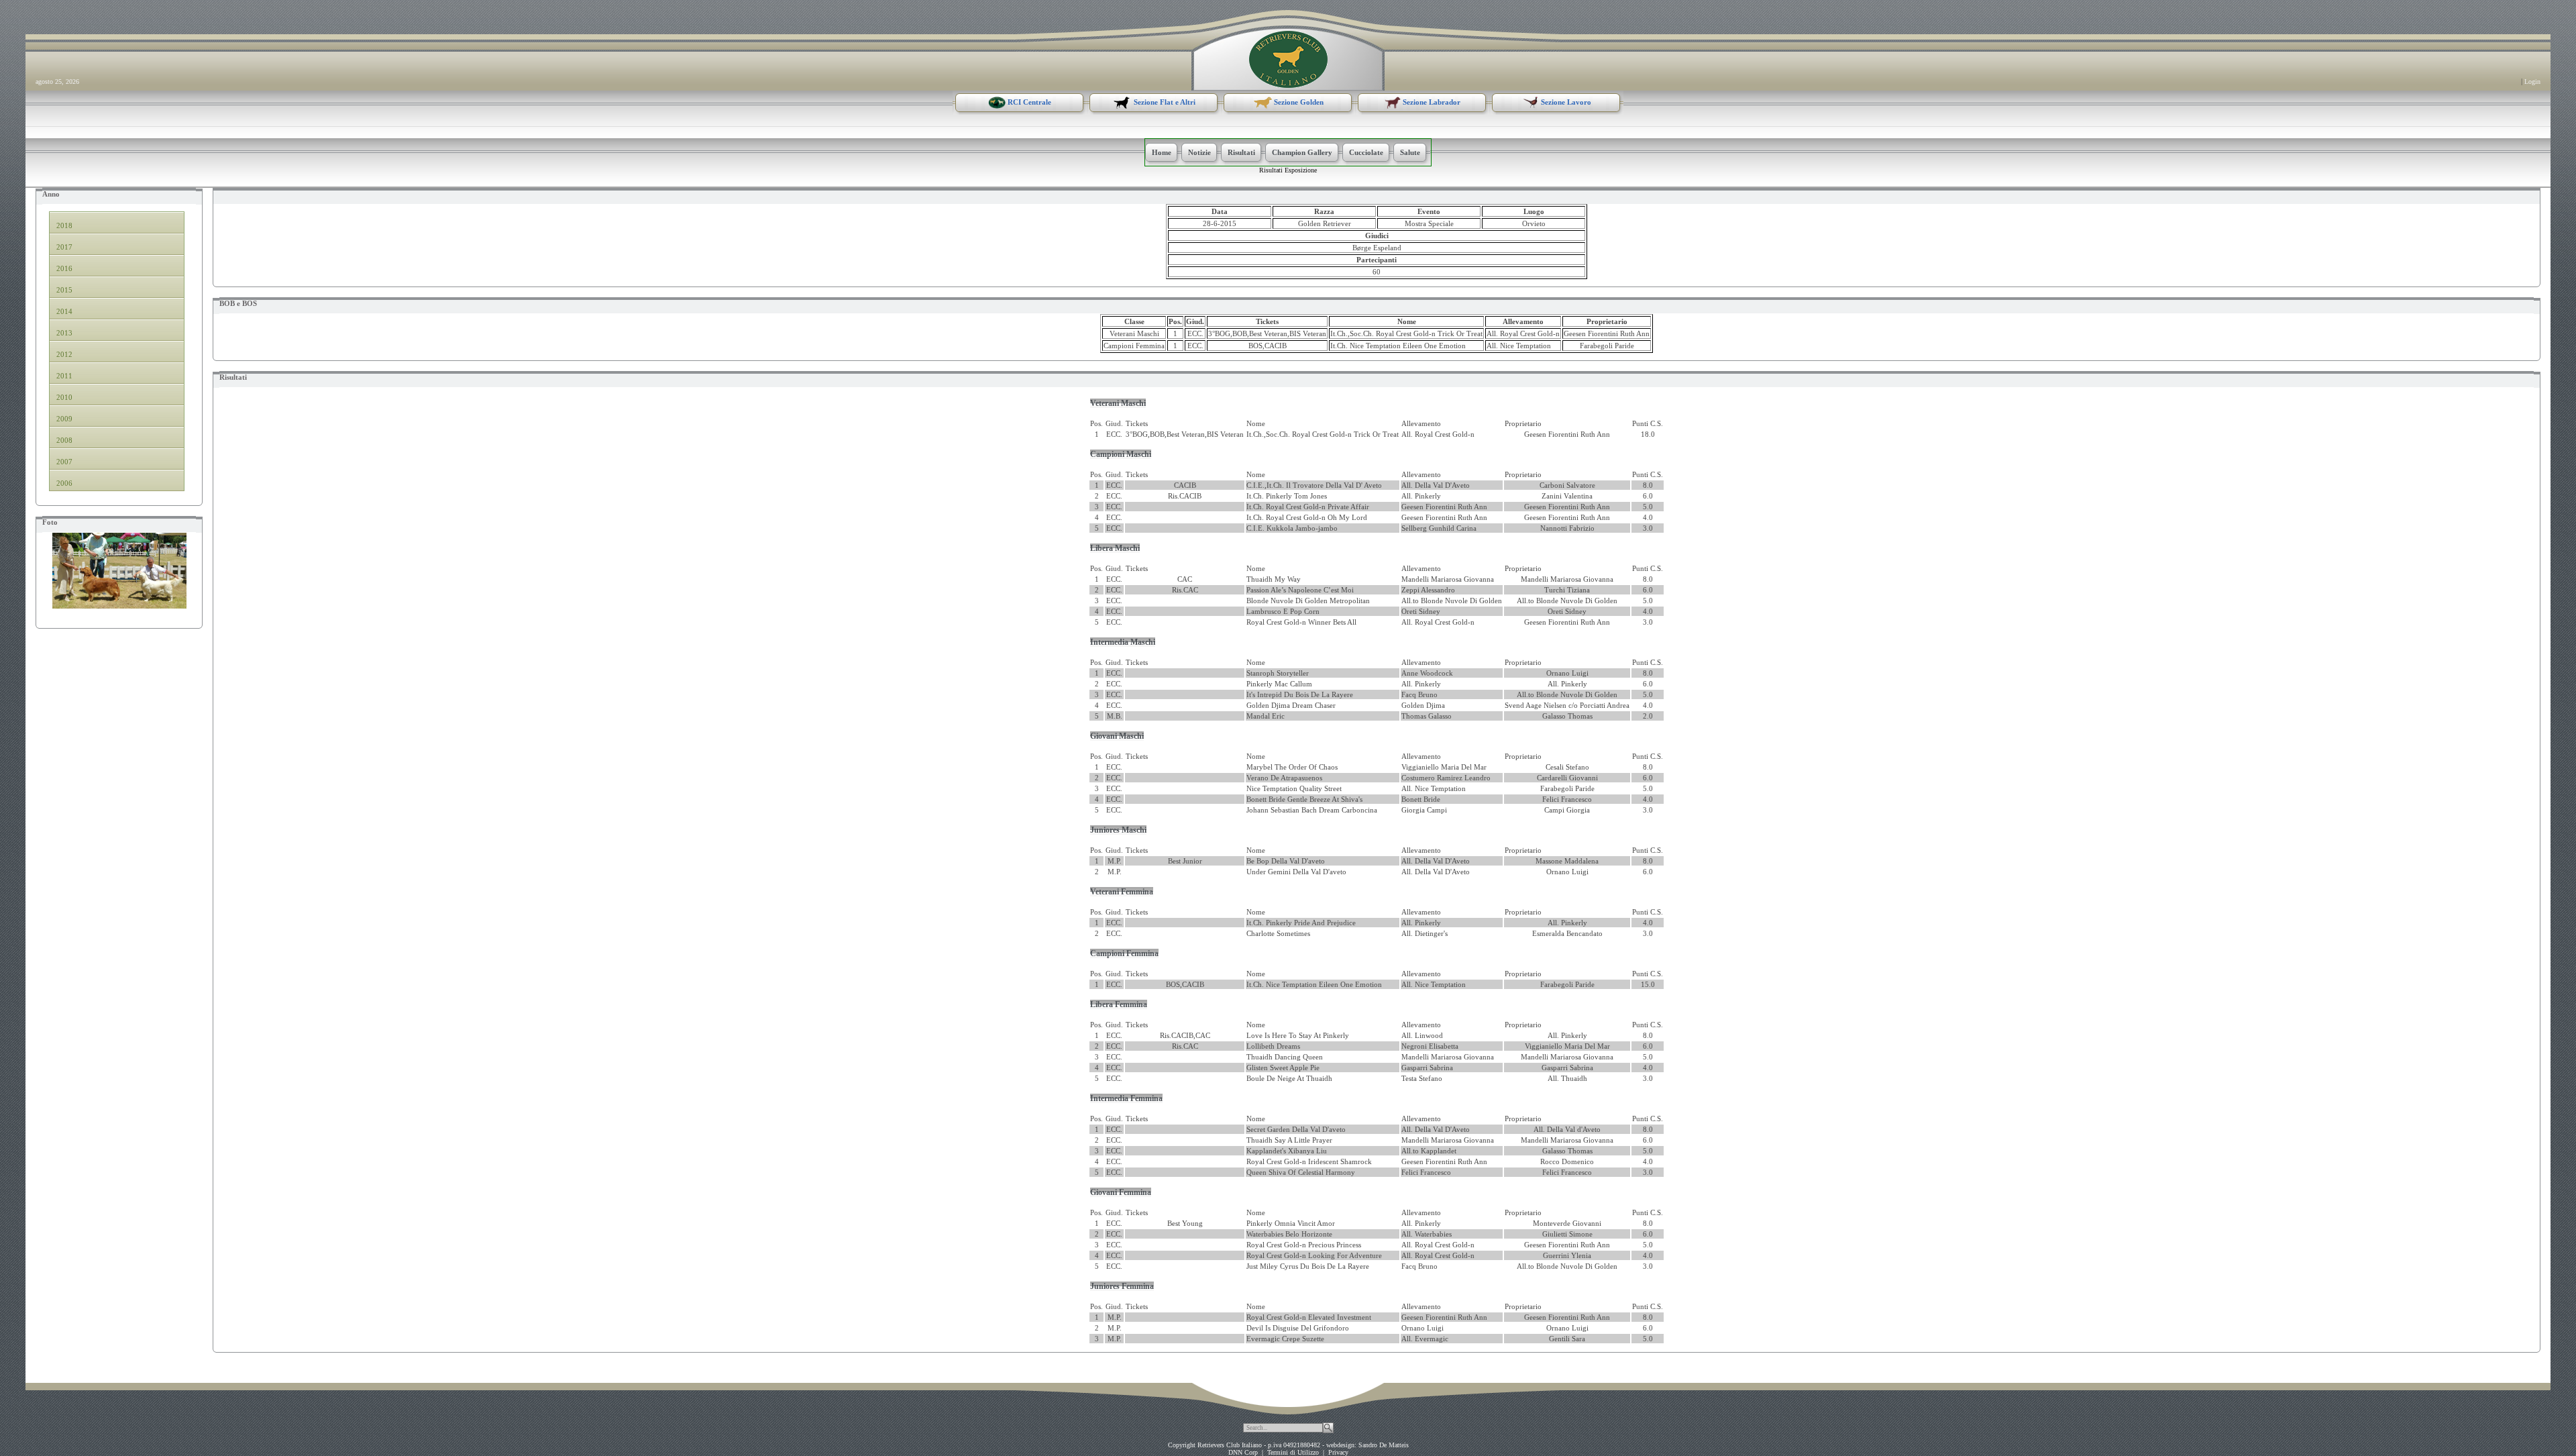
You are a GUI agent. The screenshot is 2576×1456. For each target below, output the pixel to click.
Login (2532, 82)
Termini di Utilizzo (1293, 1452)
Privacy (1338, 1452)
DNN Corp (1243, 1452)
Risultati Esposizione (1288, 170)
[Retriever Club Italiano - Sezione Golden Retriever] (1288, 58)
